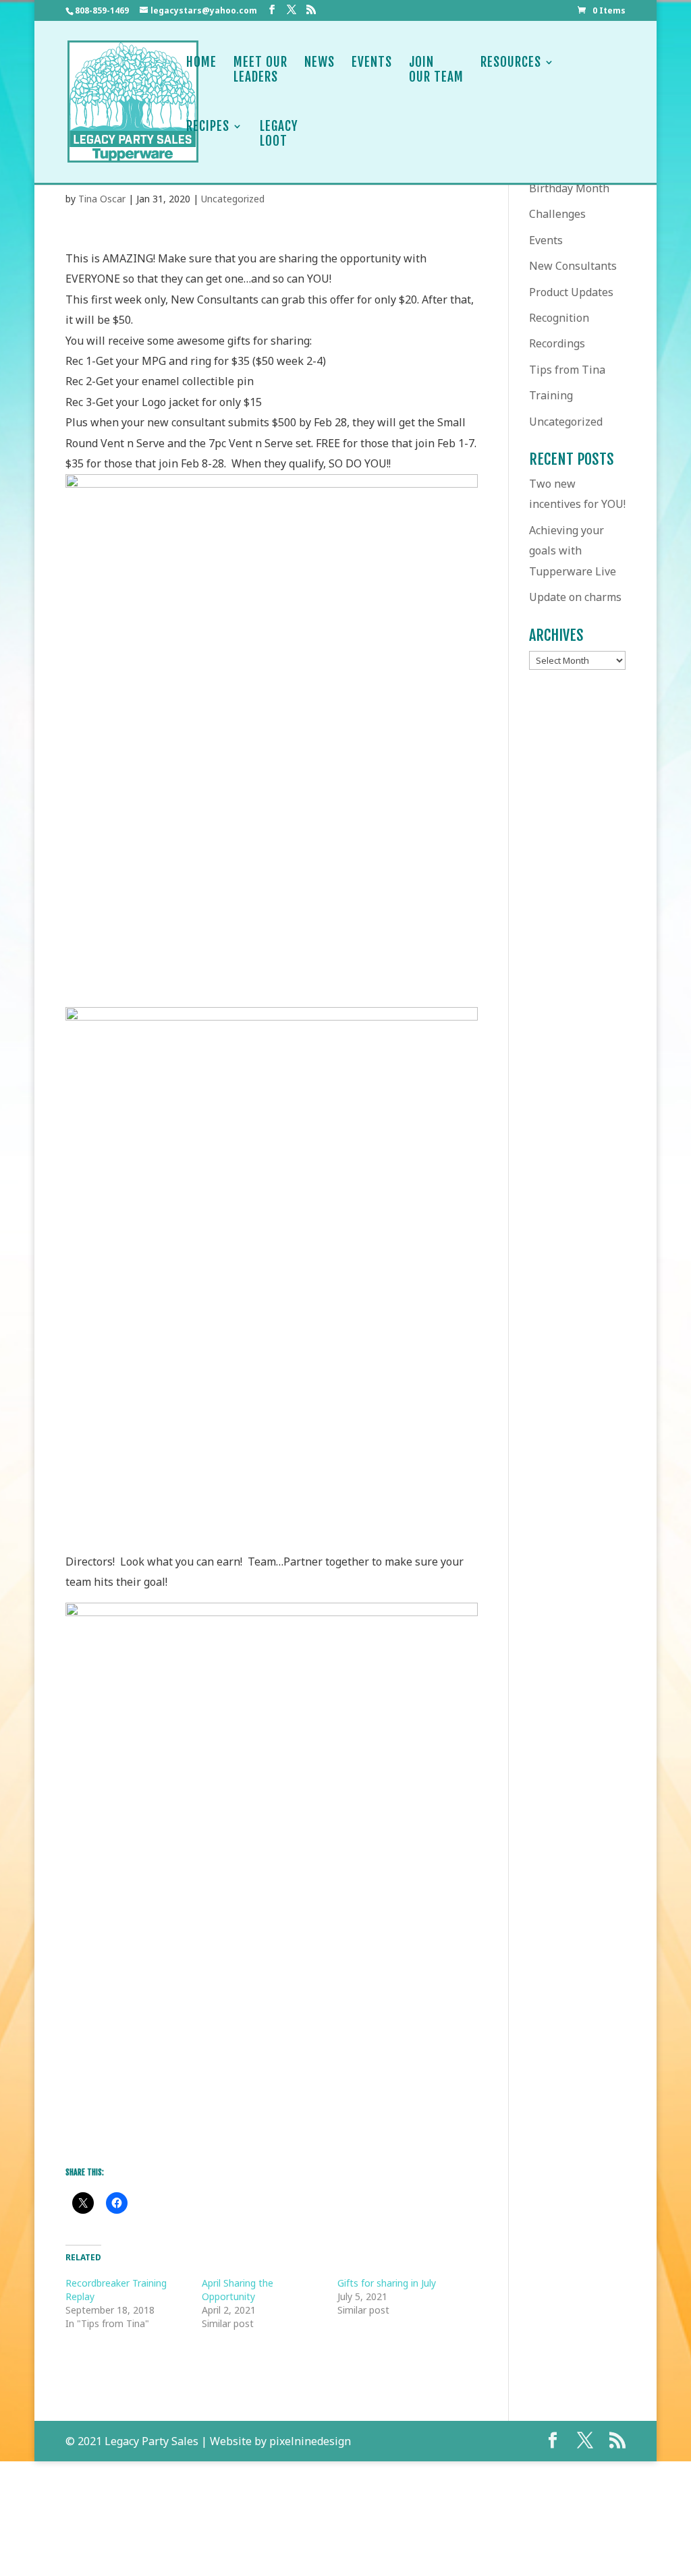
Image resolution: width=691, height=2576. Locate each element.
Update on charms (575, 597)
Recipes (208, 126)
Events (372, 62)
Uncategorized (233, 199)
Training (551, 395)
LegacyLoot (279, 134)
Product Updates (571, 292)
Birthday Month (569, 188)
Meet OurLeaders (260, 70)
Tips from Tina (567, 370)
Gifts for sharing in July (387, 2283)
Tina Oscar (102, 199)
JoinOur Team (436, 70)
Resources (511, 62)
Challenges (557, 214)
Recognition (559, 318)
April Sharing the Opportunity (238, 2290)
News (320, 62)
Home (201, 62)
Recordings (557, 343)
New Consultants (573, 266)
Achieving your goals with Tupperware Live (573, 551)
